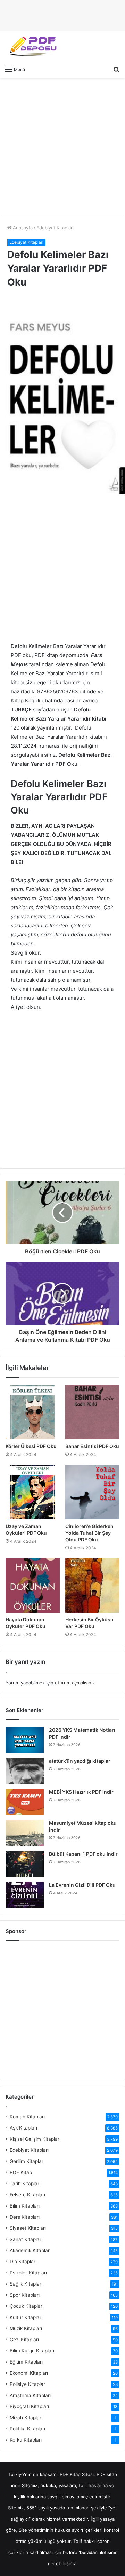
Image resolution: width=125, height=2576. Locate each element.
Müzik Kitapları (26, 2328)
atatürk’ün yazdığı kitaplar (80, 1761)
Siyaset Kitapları (28, 2228)
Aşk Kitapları (23, 2128)
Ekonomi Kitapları (29, 2373)
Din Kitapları (23, 2262)
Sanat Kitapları (26, 2239)
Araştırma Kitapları (30, 2395)
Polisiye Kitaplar (27, 2384)
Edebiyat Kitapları (55, 228)
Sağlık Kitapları (26, 2284)
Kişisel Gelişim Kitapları (35, 2139)
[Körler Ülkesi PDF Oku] (33, 1412)
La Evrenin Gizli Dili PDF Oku (82, 1885)
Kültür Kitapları (26, 2317)
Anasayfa (22, 228)
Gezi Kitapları (24, 2340)
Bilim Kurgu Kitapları (32, 2351)
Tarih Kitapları (25, 2184)
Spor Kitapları (25, 2295)
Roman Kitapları (27, 2117)
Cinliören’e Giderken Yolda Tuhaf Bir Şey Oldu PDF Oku (89, 1533)
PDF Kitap (21, 2172)
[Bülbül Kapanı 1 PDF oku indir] (25, 1864)
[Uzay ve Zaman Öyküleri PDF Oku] (33, 1492)
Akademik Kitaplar (30, 2250)
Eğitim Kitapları (26, 2362)
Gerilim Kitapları (27, 2161)
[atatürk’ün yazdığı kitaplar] (25, 1771)
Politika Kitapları (27, 2429)
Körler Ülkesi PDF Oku (31, 1446)
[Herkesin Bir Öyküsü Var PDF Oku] (92, 1586)
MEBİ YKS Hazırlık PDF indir (81, 1792)
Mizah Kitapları (26, 2418)
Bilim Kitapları (25, 2206)
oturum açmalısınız (75, 1683)
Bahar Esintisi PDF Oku (92, 1446)
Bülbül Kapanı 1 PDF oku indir (83, 1854)
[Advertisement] (62, 147)
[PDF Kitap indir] (31, 47)
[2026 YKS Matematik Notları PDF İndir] (25, 1740)
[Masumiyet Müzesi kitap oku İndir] (25, 1833)
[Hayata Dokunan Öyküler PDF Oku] (33, 1586)
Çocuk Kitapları (27, 2306)
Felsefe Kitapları (27, 2195)
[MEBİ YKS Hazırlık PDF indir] (25, 1802)
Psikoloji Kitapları (28, 2273)
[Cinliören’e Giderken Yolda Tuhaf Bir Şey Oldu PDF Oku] (92, 1492)
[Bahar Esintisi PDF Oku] (92, 1412)
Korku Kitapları (26, 2440)
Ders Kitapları (25, 2217)
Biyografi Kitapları (29, 2406)
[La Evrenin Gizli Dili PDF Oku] (25, 1895)
